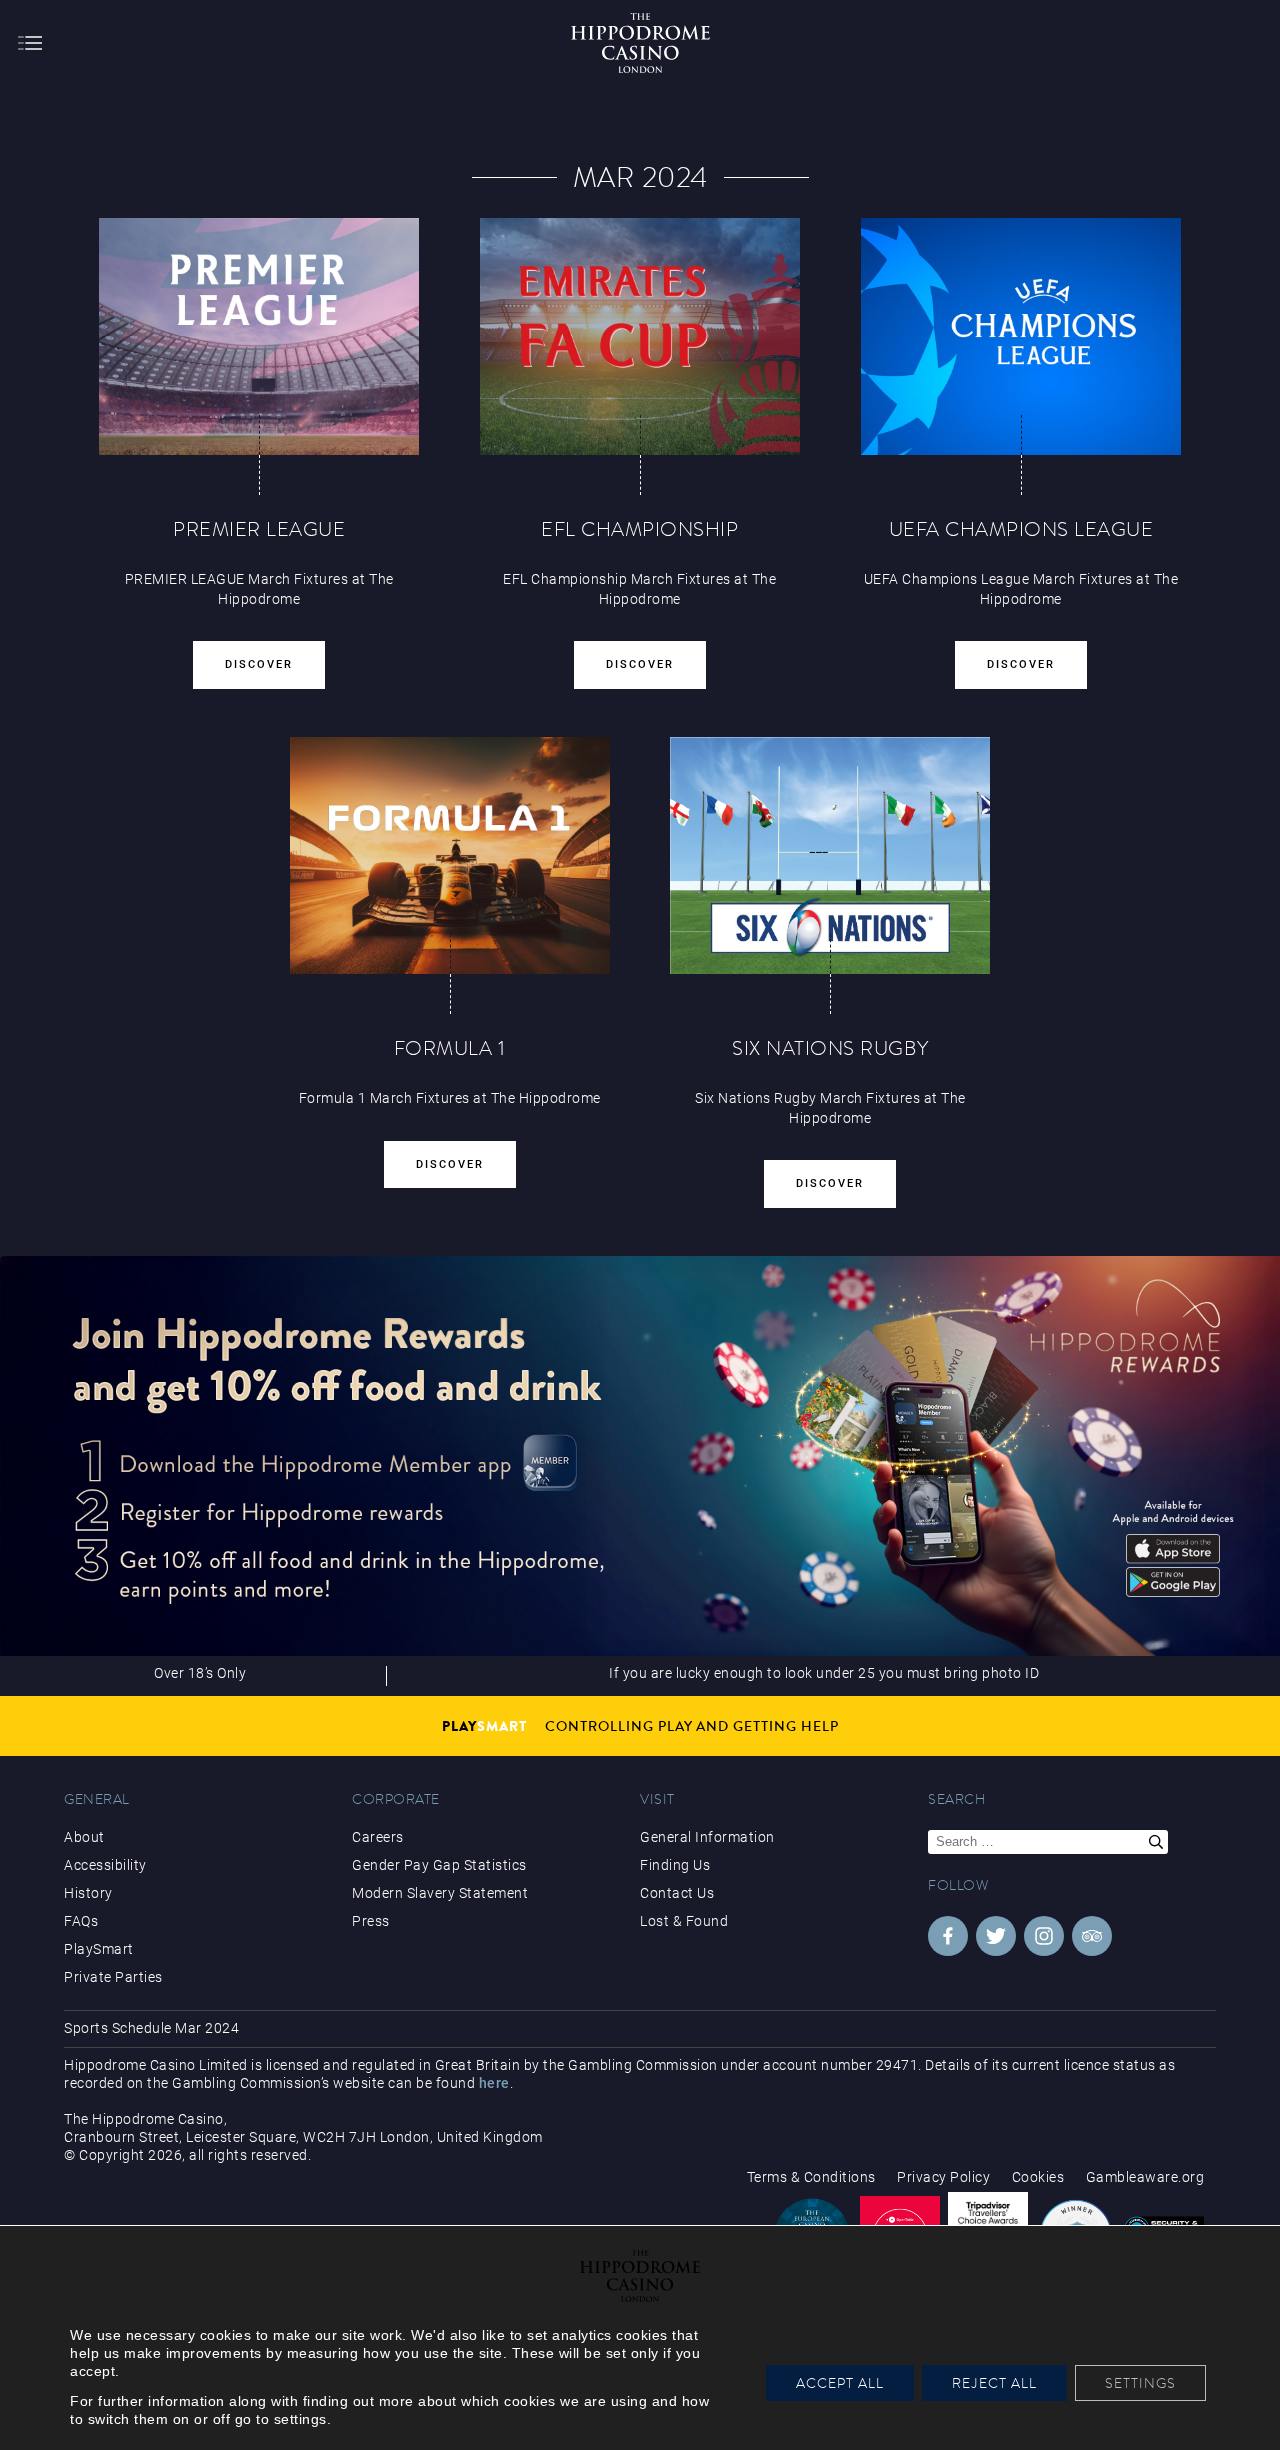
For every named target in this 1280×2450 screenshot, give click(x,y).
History (88, 1893)
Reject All (994, 2383)
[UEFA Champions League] (1021, 336)
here (494, 2083)
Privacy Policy (943, 2177)
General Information (707, 1837)
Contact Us (677, 1893)
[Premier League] (259, 336)
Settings (1140, 2383)
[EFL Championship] (640, 336)
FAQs (81, 1921)
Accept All (840, 2383)
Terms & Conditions (811, 2177)
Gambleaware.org (1145, 2177)
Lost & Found (684, 1921)
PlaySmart (99, 1949)
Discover (259, 664)
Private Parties (113, 1977)
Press (371, 1921)
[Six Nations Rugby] (830, 855)
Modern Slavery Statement (440, 1893)
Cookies (1038, 2177)
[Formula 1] (450, 855)
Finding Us (675, 1865)
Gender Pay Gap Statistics (439, 1865)
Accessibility (105, 1865)
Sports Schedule (118, 2028)
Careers (378, 1837)
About (84, 1837)
